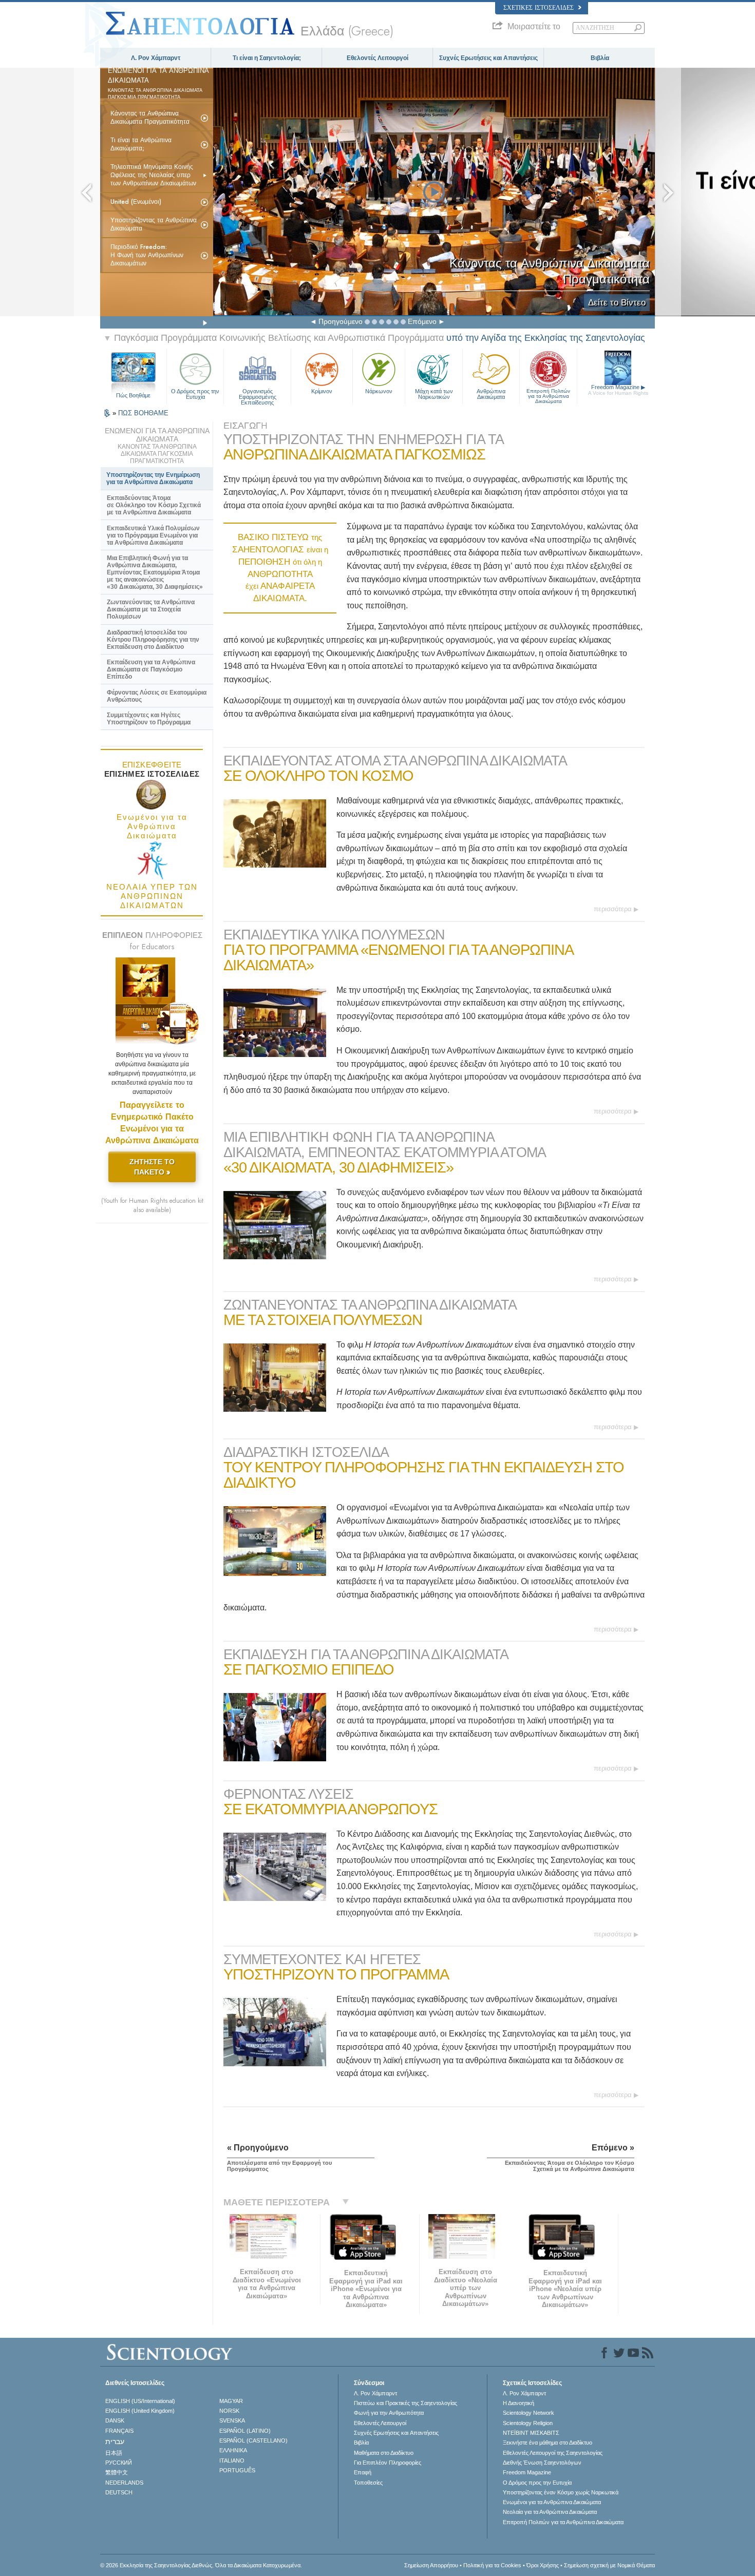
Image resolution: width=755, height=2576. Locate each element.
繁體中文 (117, 2472)
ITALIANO (232, 2460)
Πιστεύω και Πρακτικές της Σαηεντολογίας (405, 2403)
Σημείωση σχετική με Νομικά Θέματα (609, 2565)
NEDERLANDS (124, 2483)
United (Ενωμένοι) (136, 202)
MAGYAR (231, 2401)
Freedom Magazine (618, 390)
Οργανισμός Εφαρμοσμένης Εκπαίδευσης (258, 394)
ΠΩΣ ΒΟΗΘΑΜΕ (143, 413)
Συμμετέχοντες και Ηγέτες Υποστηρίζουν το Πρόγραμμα (149, 719)
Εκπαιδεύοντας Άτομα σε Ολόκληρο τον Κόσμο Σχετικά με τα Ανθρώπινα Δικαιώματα (154, 505)
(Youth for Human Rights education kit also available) (152, 1205)
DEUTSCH (119, 2492)
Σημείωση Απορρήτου (431, 2565)
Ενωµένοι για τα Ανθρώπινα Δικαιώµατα (552, 2502)
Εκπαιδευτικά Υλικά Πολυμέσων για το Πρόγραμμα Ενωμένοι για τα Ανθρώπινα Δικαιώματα (153, 535)
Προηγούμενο (341, 321)
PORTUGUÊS (237, 2470)
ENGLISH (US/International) (140, 2401)
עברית (115, 2442)
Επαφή (363, 2472)
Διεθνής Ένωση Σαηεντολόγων (542, 2463)
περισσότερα (613, 909)
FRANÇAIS (119, 2431)
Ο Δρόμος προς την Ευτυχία (195, 394)
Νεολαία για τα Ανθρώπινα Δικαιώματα (550, 2512)
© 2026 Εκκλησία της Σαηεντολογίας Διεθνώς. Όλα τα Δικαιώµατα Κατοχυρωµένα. (201, 2565)
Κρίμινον (322, 391)
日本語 (114, 2453)
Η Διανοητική (518, 2403)
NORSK (229, 2411)
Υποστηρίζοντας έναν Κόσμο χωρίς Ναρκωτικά (561, 2492)
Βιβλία (600, 58)
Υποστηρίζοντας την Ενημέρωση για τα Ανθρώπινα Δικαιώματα (153, 478)
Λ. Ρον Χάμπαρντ (156, 58)
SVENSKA (232, 2420)
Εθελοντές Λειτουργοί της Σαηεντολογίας (553, 2453)
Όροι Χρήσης (543, 2565)
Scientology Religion (528, 2423)
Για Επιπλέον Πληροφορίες (388, 2463)
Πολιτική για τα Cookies (492, 2565)
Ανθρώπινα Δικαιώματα (491, 394)
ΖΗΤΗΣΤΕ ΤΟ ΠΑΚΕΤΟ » (152, 1167)
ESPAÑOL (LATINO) (245, 2431)
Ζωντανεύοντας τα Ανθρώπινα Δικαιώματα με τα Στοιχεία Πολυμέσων (151, 609)
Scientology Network (528, 2413)
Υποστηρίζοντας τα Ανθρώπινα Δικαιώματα (154, 224)
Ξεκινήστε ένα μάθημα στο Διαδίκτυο (548, 2443)
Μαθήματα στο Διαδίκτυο (384, 2453)
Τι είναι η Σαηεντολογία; (267, 58)
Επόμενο (422, 321)
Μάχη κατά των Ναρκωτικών (434, 394)
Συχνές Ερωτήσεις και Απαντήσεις (488, 58)
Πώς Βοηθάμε (133, 395)
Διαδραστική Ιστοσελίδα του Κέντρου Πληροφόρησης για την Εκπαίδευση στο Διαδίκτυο (153, 640)
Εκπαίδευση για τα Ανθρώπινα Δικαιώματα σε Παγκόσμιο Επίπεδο (151, 669)
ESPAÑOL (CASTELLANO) (253, 2440)
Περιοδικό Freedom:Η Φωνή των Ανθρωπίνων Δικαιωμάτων (147, 255)
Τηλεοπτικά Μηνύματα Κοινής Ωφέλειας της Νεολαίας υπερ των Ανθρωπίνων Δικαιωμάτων (153, 175)
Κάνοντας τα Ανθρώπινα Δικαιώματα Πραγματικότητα (150, 118)
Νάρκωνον (379, 391)
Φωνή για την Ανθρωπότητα (389, 2413)
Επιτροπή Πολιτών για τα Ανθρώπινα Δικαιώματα (548, 394)
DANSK (115, 2420)
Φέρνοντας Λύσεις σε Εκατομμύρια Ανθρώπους (157, 696)
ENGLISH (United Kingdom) (140, 2411)
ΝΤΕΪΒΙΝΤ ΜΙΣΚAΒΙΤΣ (531, 2433)
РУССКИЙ (119, 2463)
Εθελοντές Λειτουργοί (377, 58)
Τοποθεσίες (368, 2483)
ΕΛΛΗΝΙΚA (233, 2450)
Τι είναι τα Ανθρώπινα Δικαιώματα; (141, 144)
